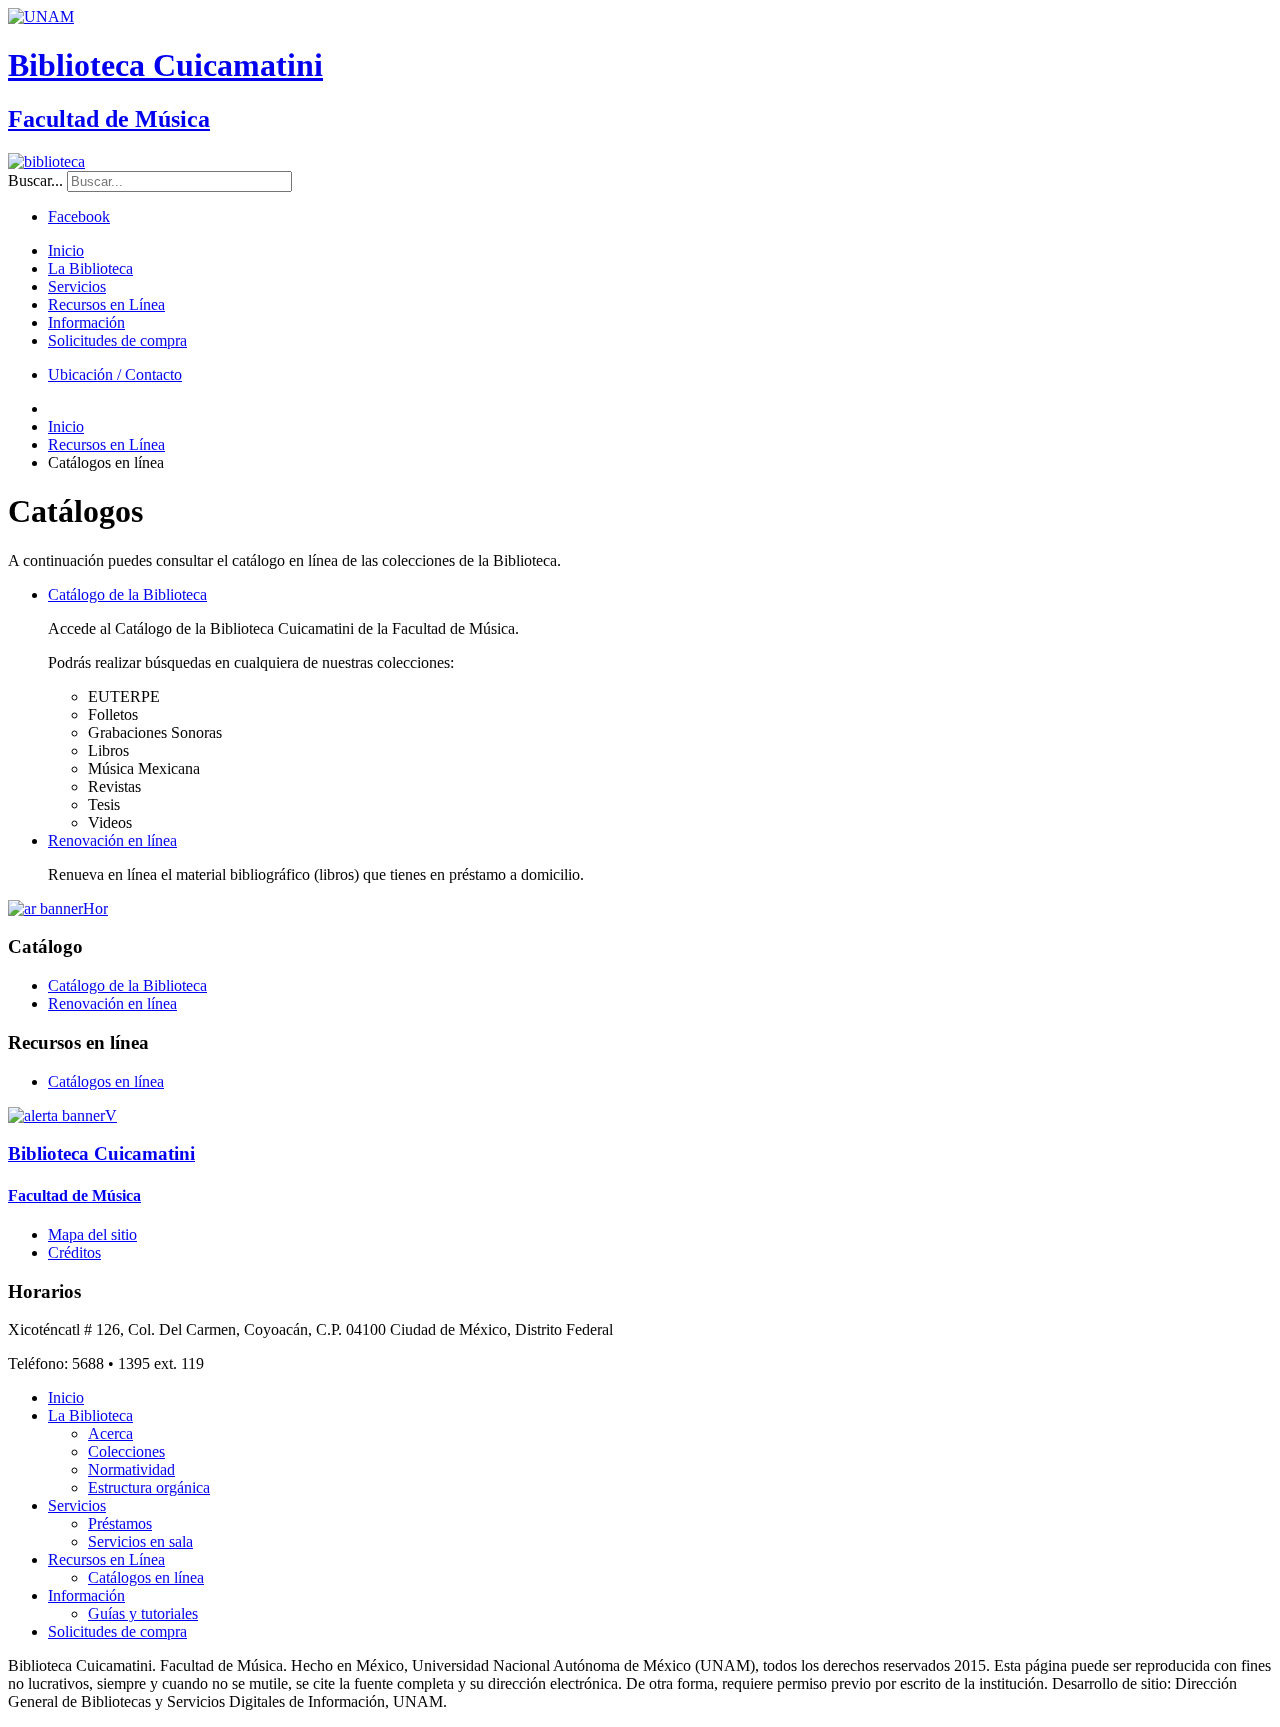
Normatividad (131, 1469)
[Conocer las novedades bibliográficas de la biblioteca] (62, 1115)
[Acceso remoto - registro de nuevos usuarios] (58, 908)
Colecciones (126, 1451)
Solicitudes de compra (117, 340)
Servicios (77, 286)
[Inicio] (46, 161)
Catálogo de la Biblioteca (127, 594)
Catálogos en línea (106, 1081)
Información (86, 322)
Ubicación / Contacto (115, 374)
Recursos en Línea (106, 304)
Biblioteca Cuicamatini (165, 65)
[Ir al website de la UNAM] (41, 16)
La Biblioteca (90, 268)
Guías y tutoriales (143, 1613)
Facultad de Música (109, 119)
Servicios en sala (140, 1541)
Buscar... (35, 180)
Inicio (66, 250)
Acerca (110, 1433)
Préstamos (120, 1523)
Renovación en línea (112, 840)
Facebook (79, 216)
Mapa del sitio (92, 1234)
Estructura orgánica (149, 1487)
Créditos (74, 1252)
